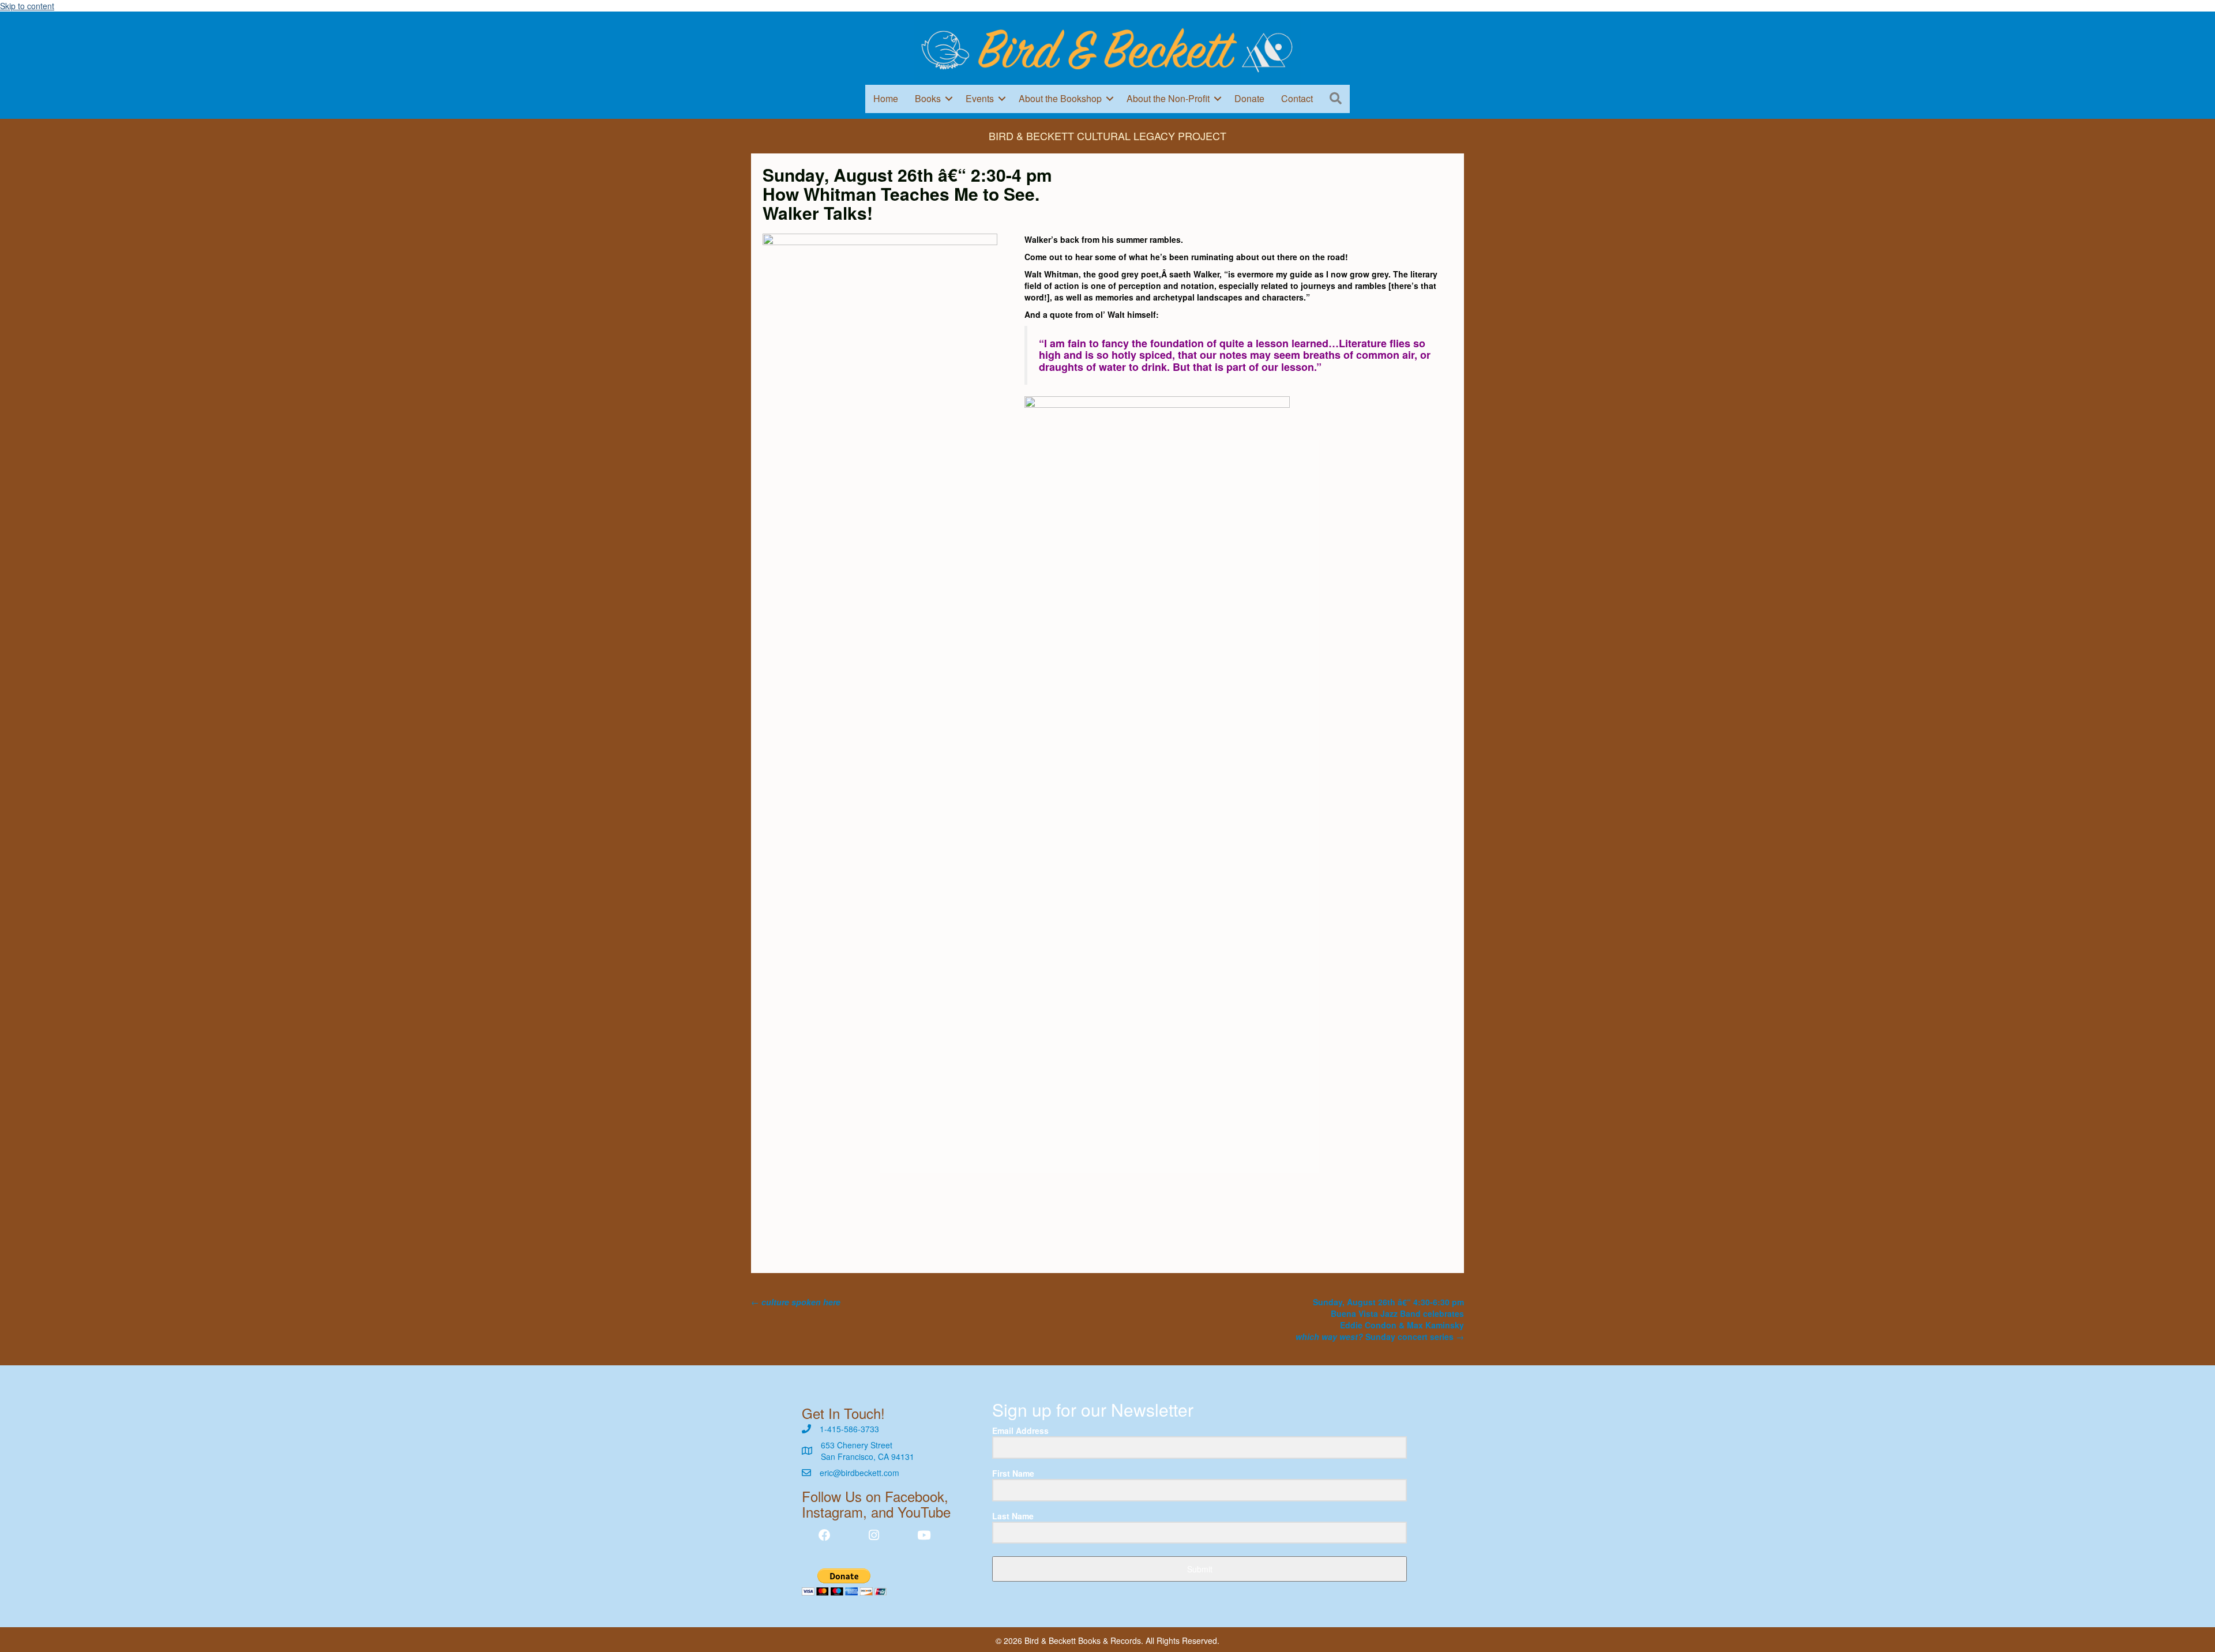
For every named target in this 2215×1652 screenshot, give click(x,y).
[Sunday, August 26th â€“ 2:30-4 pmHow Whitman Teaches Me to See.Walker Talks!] (880, 664)
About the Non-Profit (1168, 98)
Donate (1249, 98)
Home (886, 98)
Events (980, 98)
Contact (1297, 98)
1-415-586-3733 (849, 1429)
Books (928, 98)
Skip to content (27, 6)
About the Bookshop (1060, 98)
